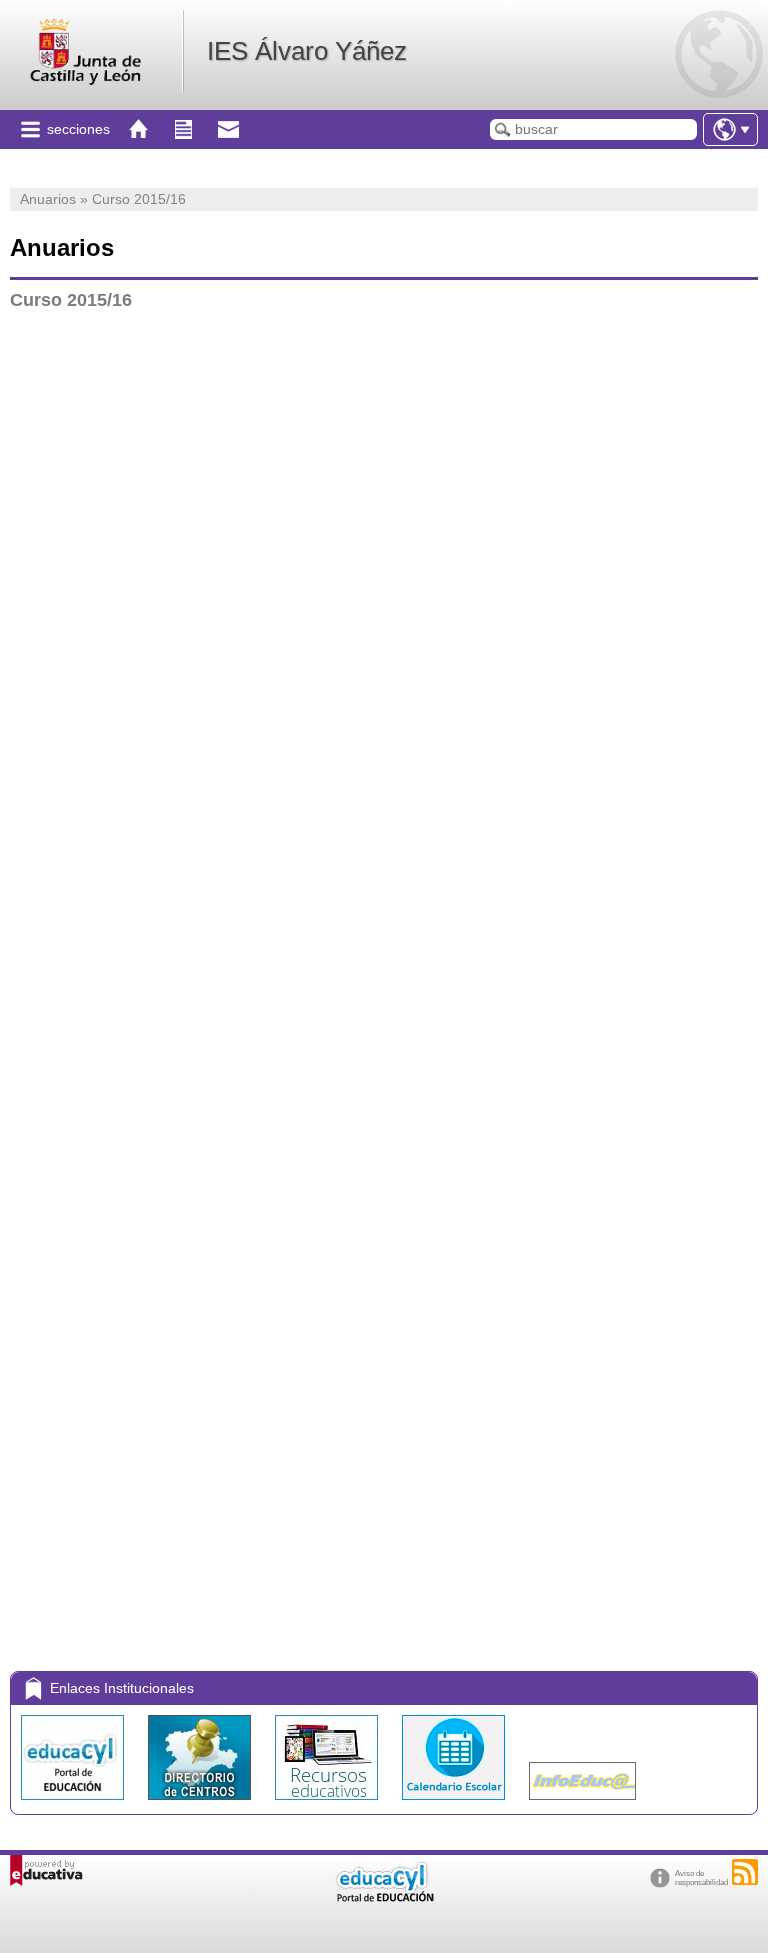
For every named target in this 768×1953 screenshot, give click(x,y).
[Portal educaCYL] (74, 1804)
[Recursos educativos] (328, 1804)
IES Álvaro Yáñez (307, 51)
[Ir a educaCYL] (384, 1897)
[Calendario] (455, 1804)
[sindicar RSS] (745, 1872)
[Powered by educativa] (46, 1870)
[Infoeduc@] (582, 1804)
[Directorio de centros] (201, 1804)
